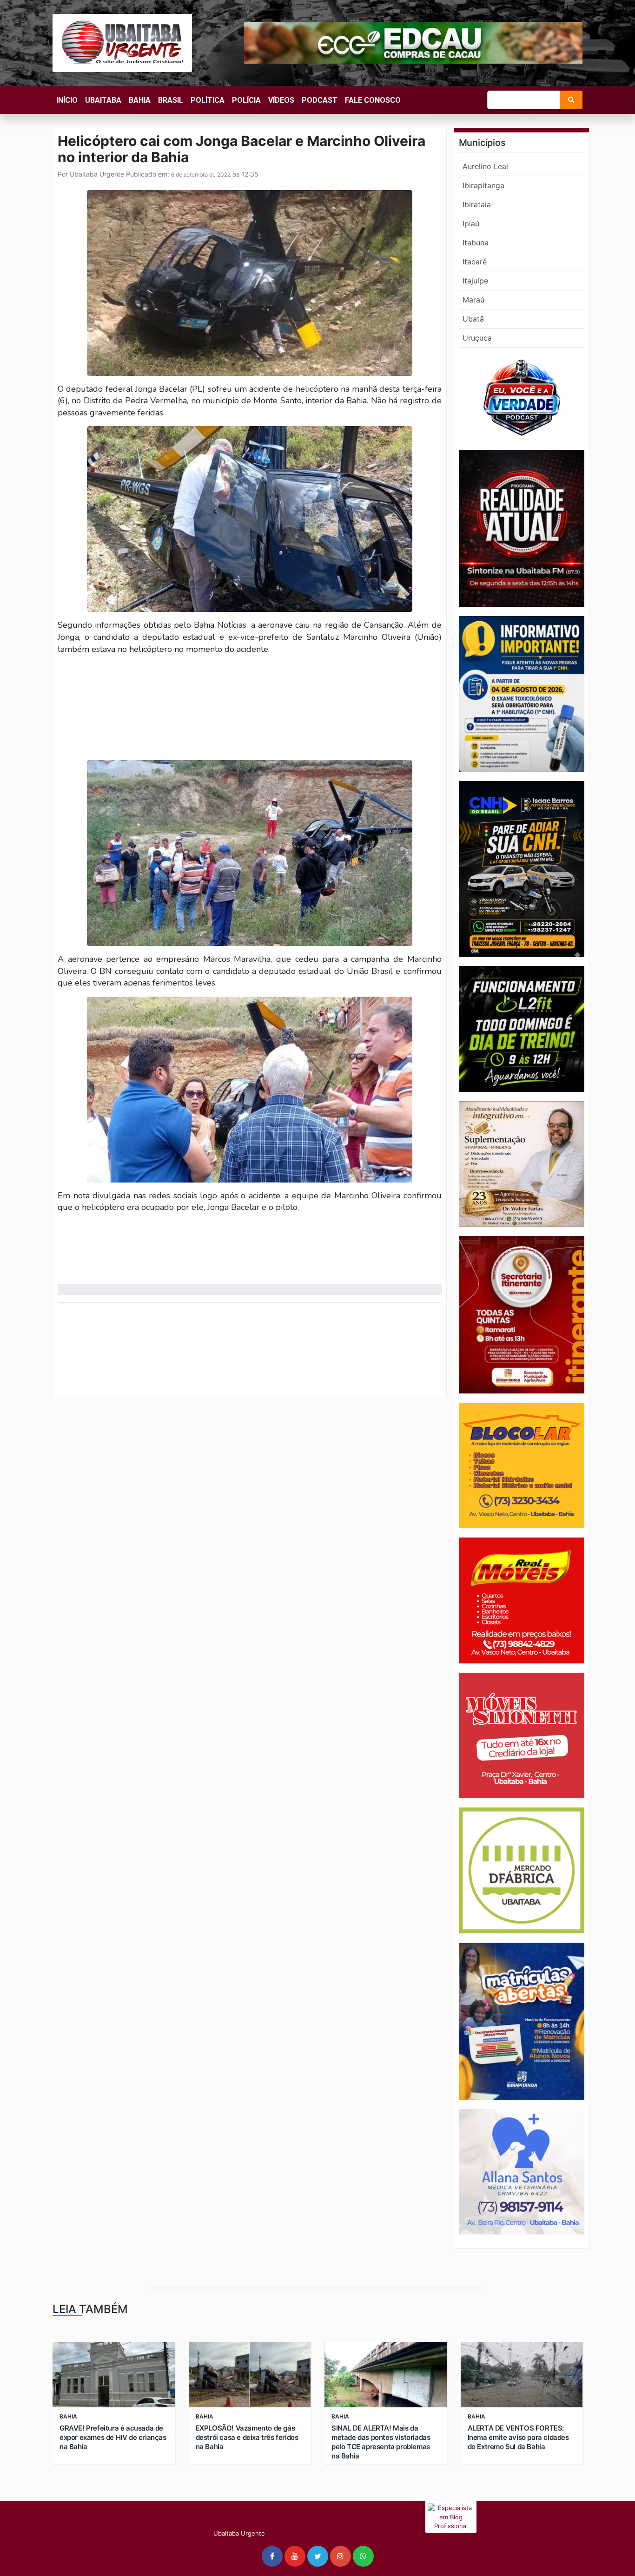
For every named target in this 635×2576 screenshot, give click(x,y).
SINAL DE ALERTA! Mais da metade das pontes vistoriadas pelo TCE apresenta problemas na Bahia (381, 2442)
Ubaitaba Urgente (96, 174)
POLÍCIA (246, 100)
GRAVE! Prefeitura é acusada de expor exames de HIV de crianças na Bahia (113, 2437)
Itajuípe (475, 281)
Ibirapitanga (483, 185)
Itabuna (476, 243)
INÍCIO (67, 100)
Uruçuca (477, 338)
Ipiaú (471, 223)
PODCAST (320, 100)
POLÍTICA (208, 100)
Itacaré (475, 262)
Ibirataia (477, 204)
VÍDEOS (281, 100)
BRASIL (171, 100)
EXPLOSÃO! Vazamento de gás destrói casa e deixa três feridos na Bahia (247, 2437)
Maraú (473, 300)
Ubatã (473, 319)
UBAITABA (103, 100)
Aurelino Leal (485, 166)
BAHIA (140, 100)
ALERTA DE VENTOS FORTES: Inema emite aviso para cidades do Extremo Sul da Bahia (518, 2437)
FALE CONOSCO (373, 100)
